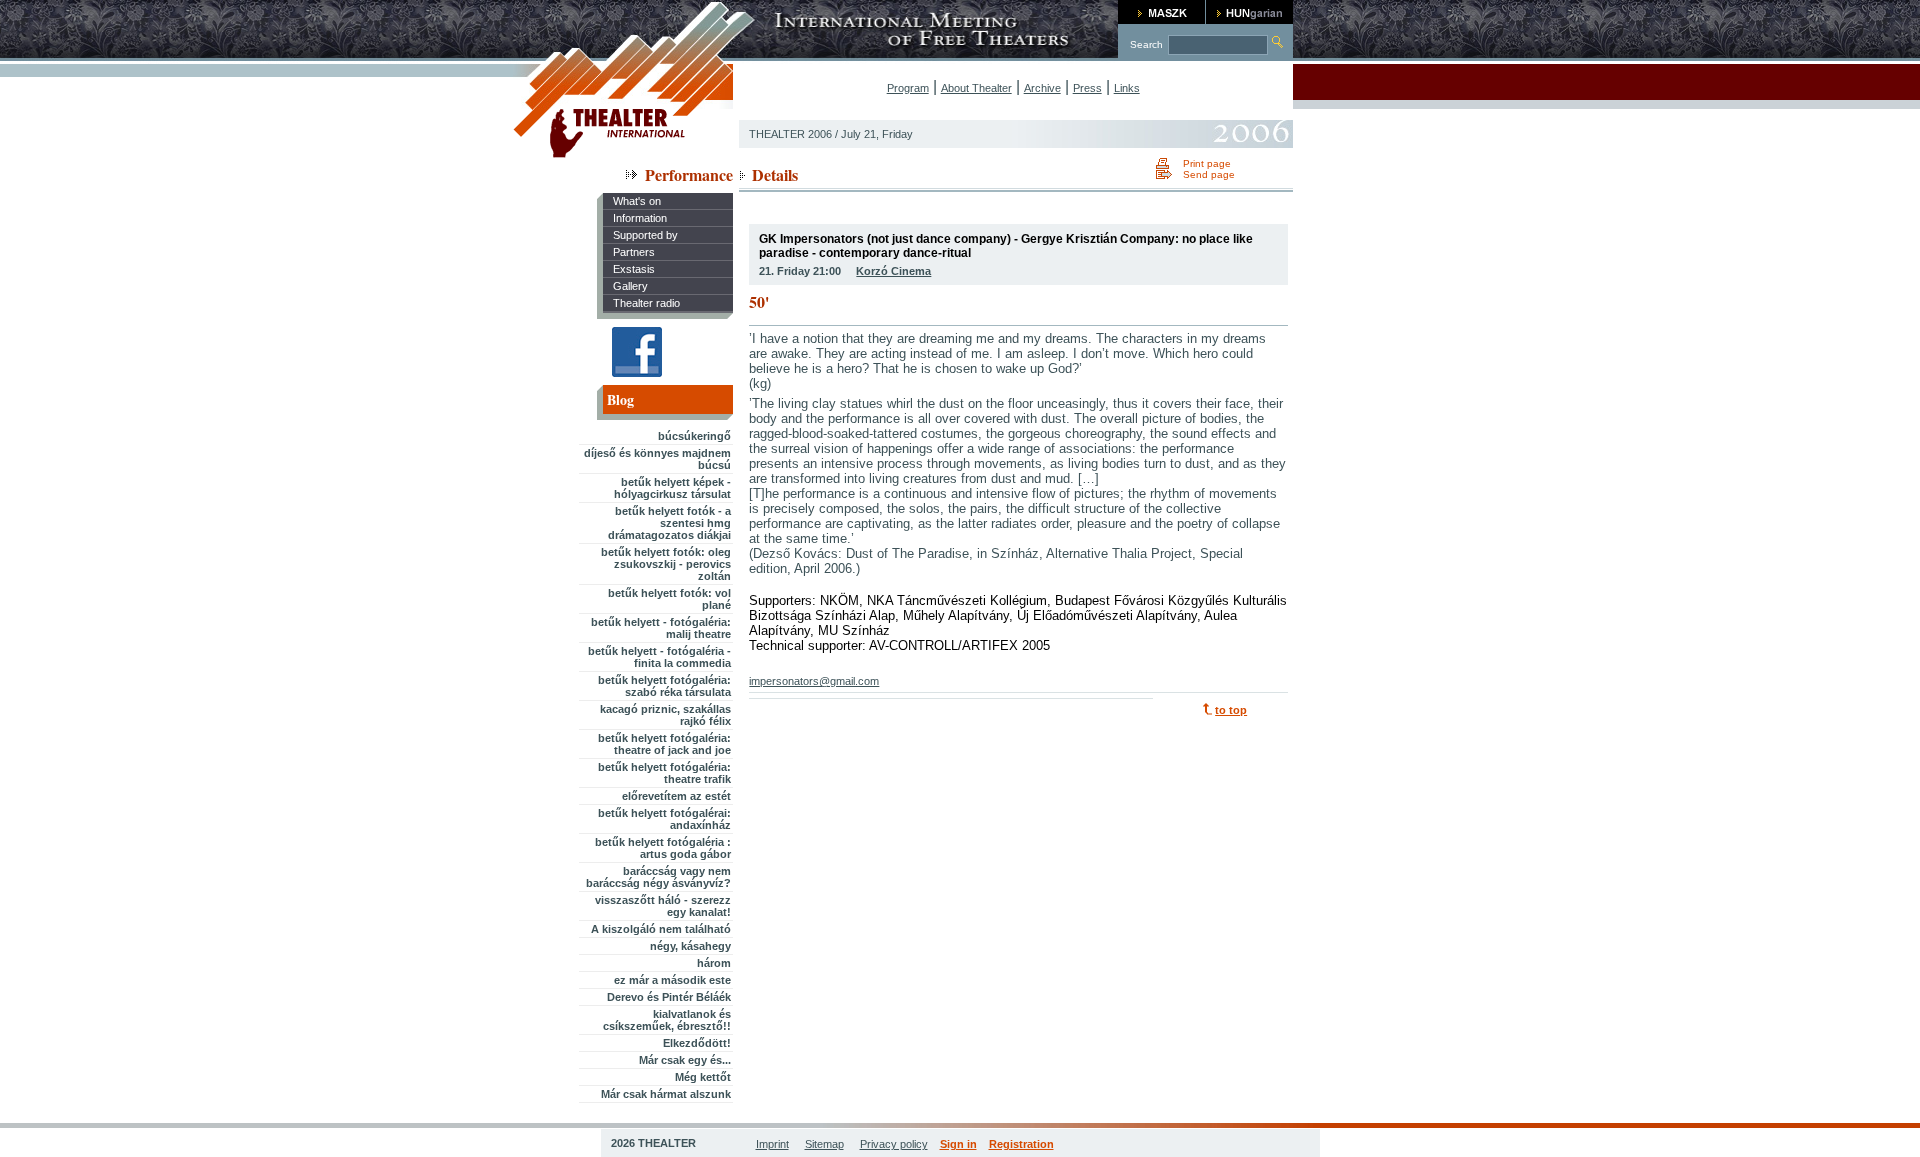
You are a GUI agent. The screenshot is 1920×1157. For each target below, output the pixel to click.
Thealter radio (646, 303)
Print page (1207, 163)
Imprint (772, 1144)
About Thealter (976, 88)
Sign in (958, 1144)
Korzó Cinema (893, 271)
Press (1087, 88)
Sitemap (824, 1144)
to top (1231, 710)
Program (908, 88)
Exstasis (634, 269)
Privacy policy (894, 1144)
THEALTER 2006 (790, 134)
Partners (634, 252)
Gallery (630, 286)
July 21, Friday (877, 134)
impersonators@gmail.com (814, 681)
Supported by (645, 235)
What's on (637, 201)
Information (640, 218)
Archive (1042, 88)
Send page (1209, 174)
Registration (1021, 1144)
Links (1127, 88)
